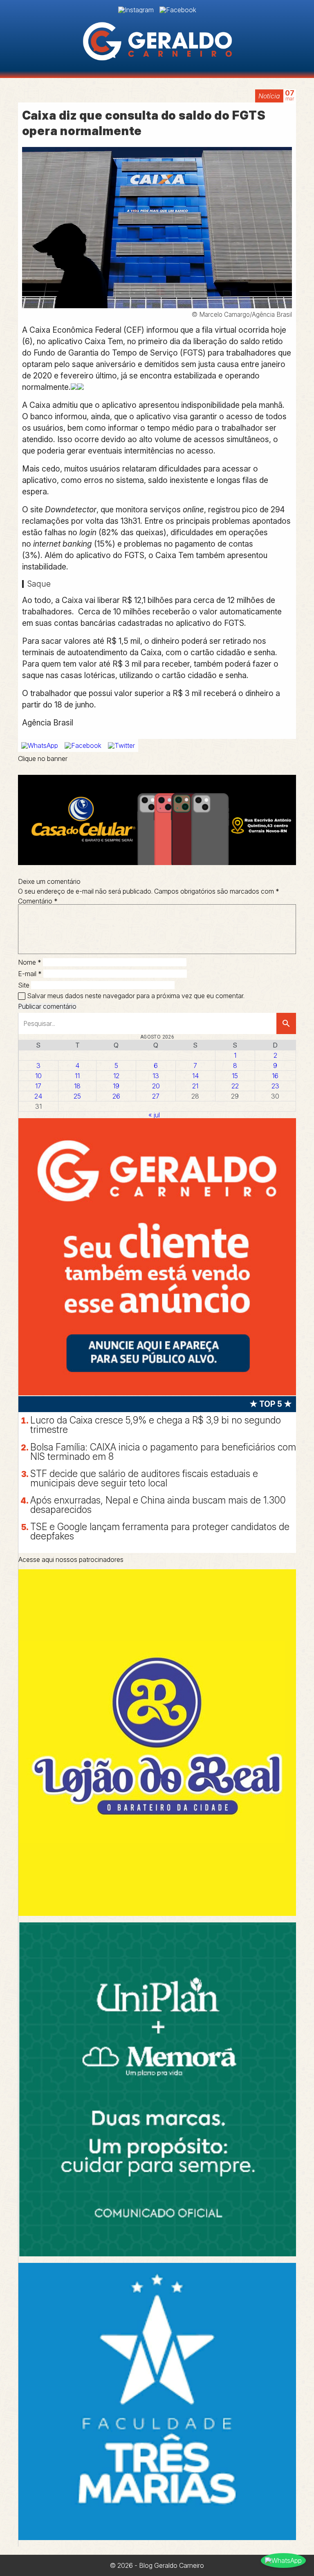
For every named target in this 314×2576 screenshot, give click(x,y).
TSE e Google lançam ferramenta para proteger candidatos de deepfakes (160, 1532)
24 (38, 1096)
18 (77, 1086)
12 (116, 1076)
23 (275, 1086)
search (286, 1023)
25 (77, 1096)
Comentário (38, 901)
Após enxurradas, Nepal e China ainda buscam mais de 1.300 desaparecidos (158, 1505)
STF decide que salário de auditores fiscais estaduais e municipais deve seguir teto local (144, 1478)
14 (195, 1076)
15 (235, 1076)
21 (195, 1086)
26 (116, 1096)
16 (275, 1076)
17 (38, 1086)
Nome (30, 962)
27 (156, 1096)
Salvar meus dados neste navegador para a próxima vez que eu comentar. (136, 996)
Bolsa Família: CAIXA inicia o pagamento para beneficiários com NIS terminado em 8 (163, 1452)
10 (38, 1076)
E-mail (30, 974)
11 (77, 1076)
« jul (154, 1115)
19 (116, 1086)
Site (24, 985)
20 (156, 1086)
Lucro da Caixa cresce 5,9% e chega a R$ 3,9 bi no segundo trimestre (156, 1425)
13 (156, 1076)
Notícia (269, 96)
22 (235, 1086)
